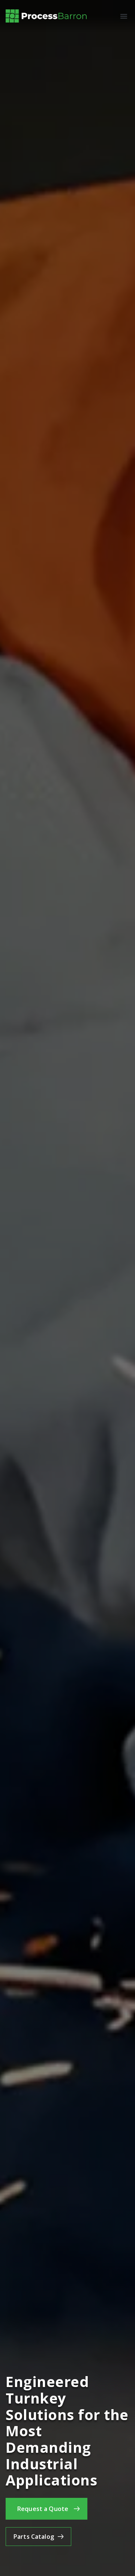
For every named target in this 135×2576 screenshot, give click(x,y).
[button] (124, 16)
